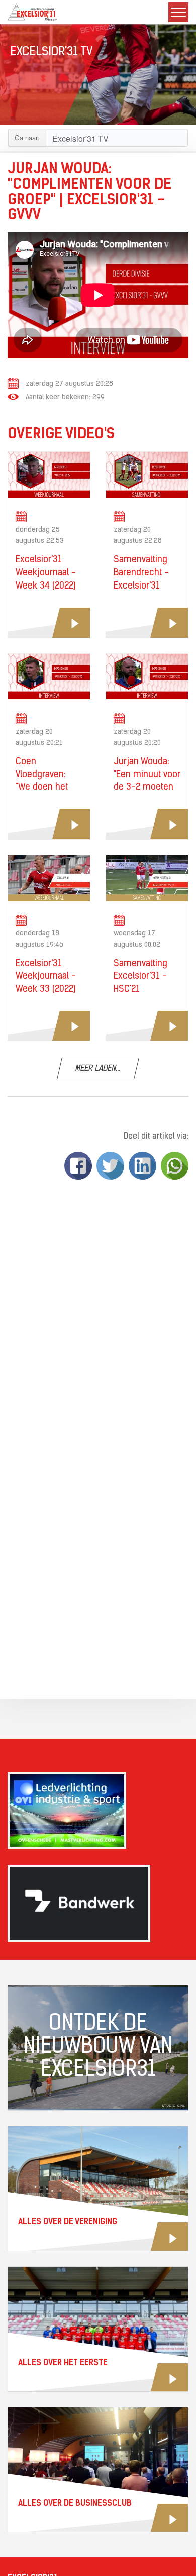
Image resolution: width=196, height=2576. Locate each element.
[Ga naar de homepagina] (32, 12)
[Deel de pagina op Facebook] (78, 1166)
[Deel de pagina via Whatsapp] (175, 1166)
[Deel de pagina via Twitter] (110, 1166)
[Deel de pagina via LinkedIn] (142, 1166)
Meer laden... (98, 1069)
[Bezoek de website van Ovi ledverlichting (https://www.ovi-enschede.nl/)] (98, 1810)
